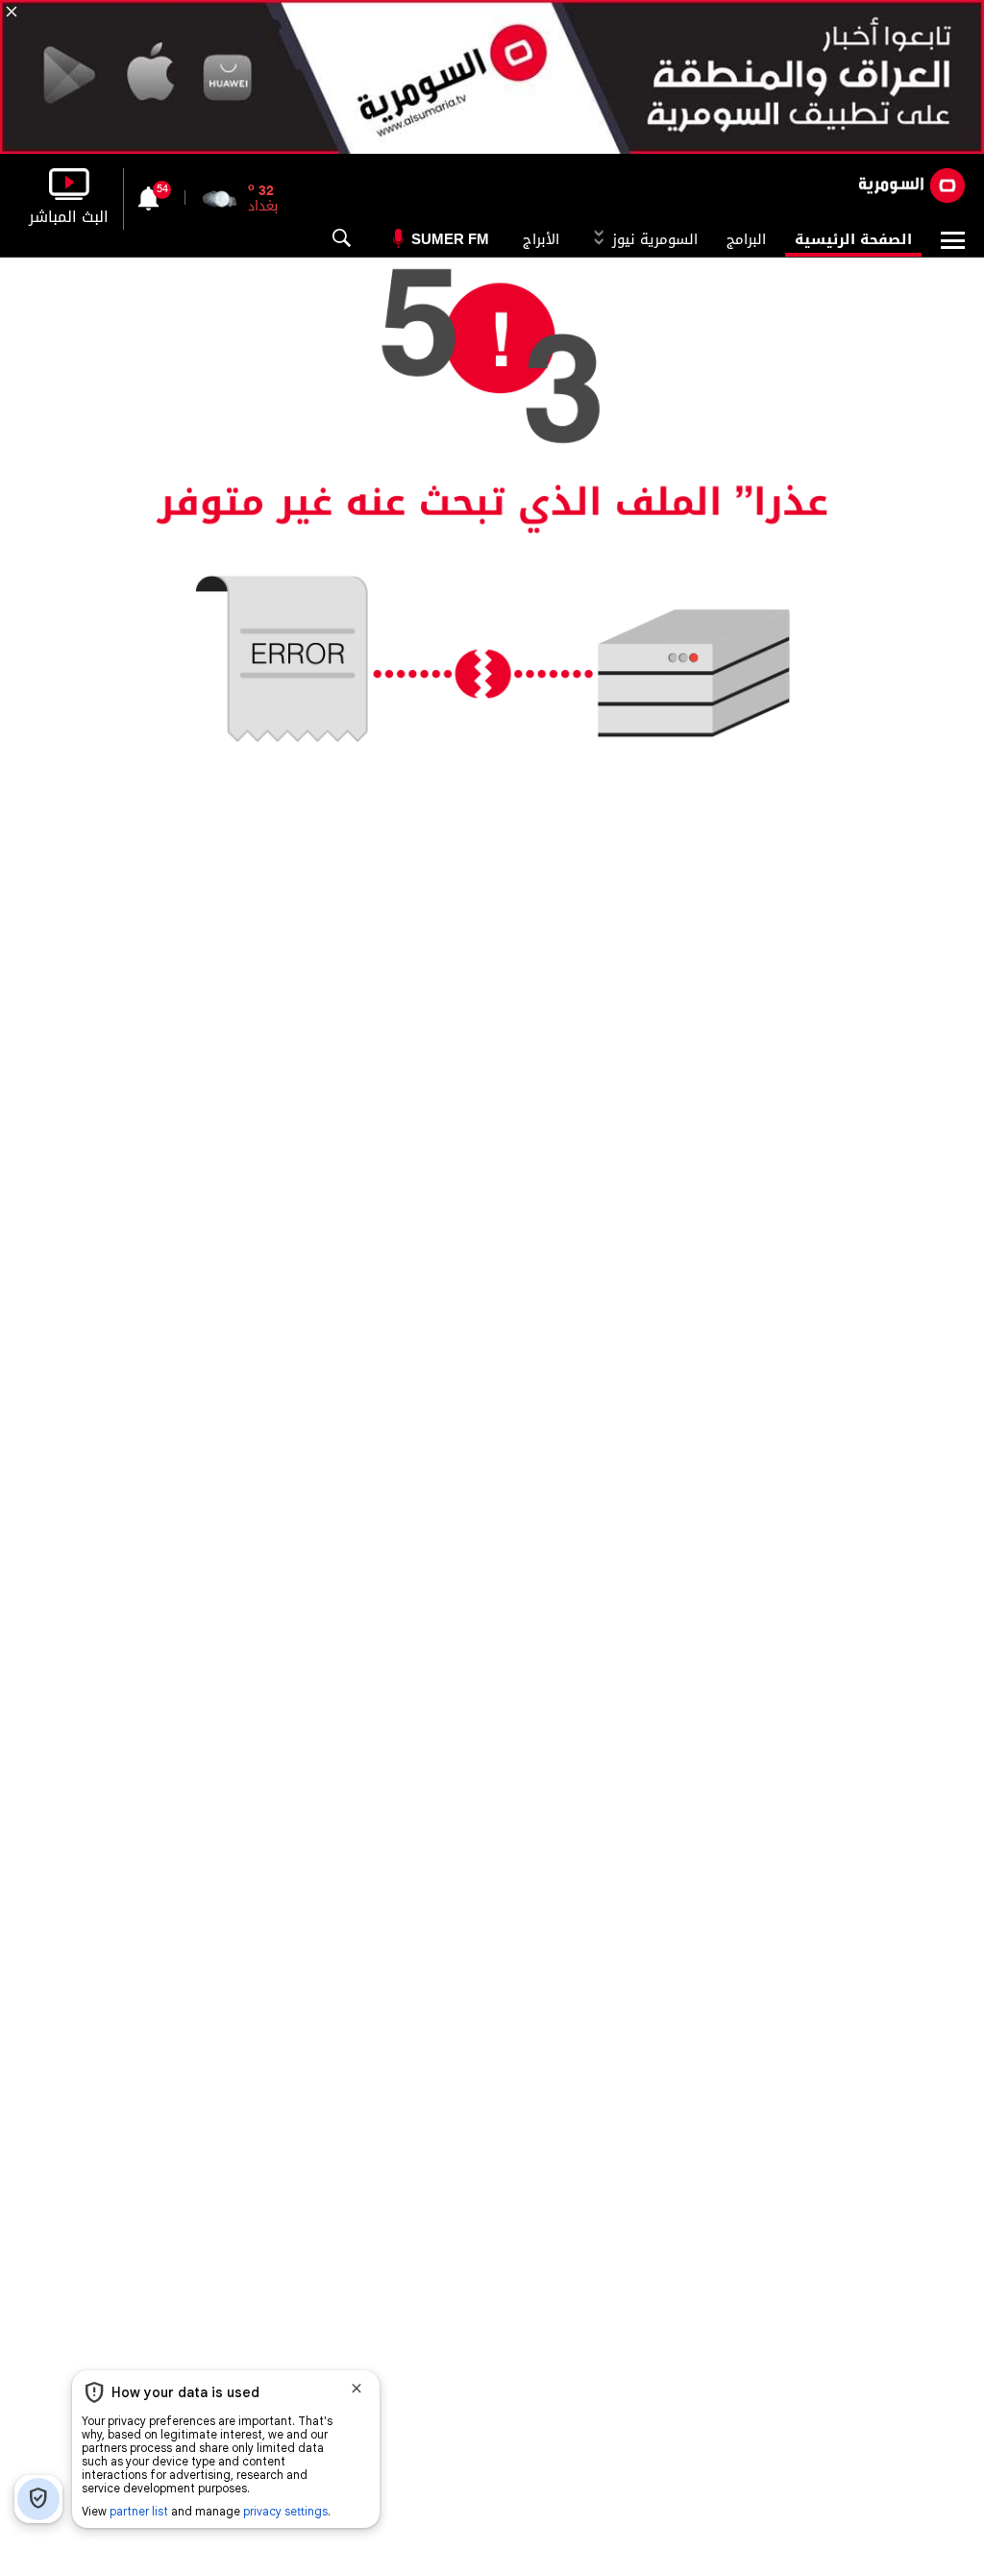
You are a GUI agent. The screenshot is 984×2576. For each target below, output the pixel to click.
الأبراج (541, 239)
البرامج (746, 239)
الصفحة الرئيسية (853, 239)
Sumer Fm (450, 239)
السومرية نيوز (652, 239)
